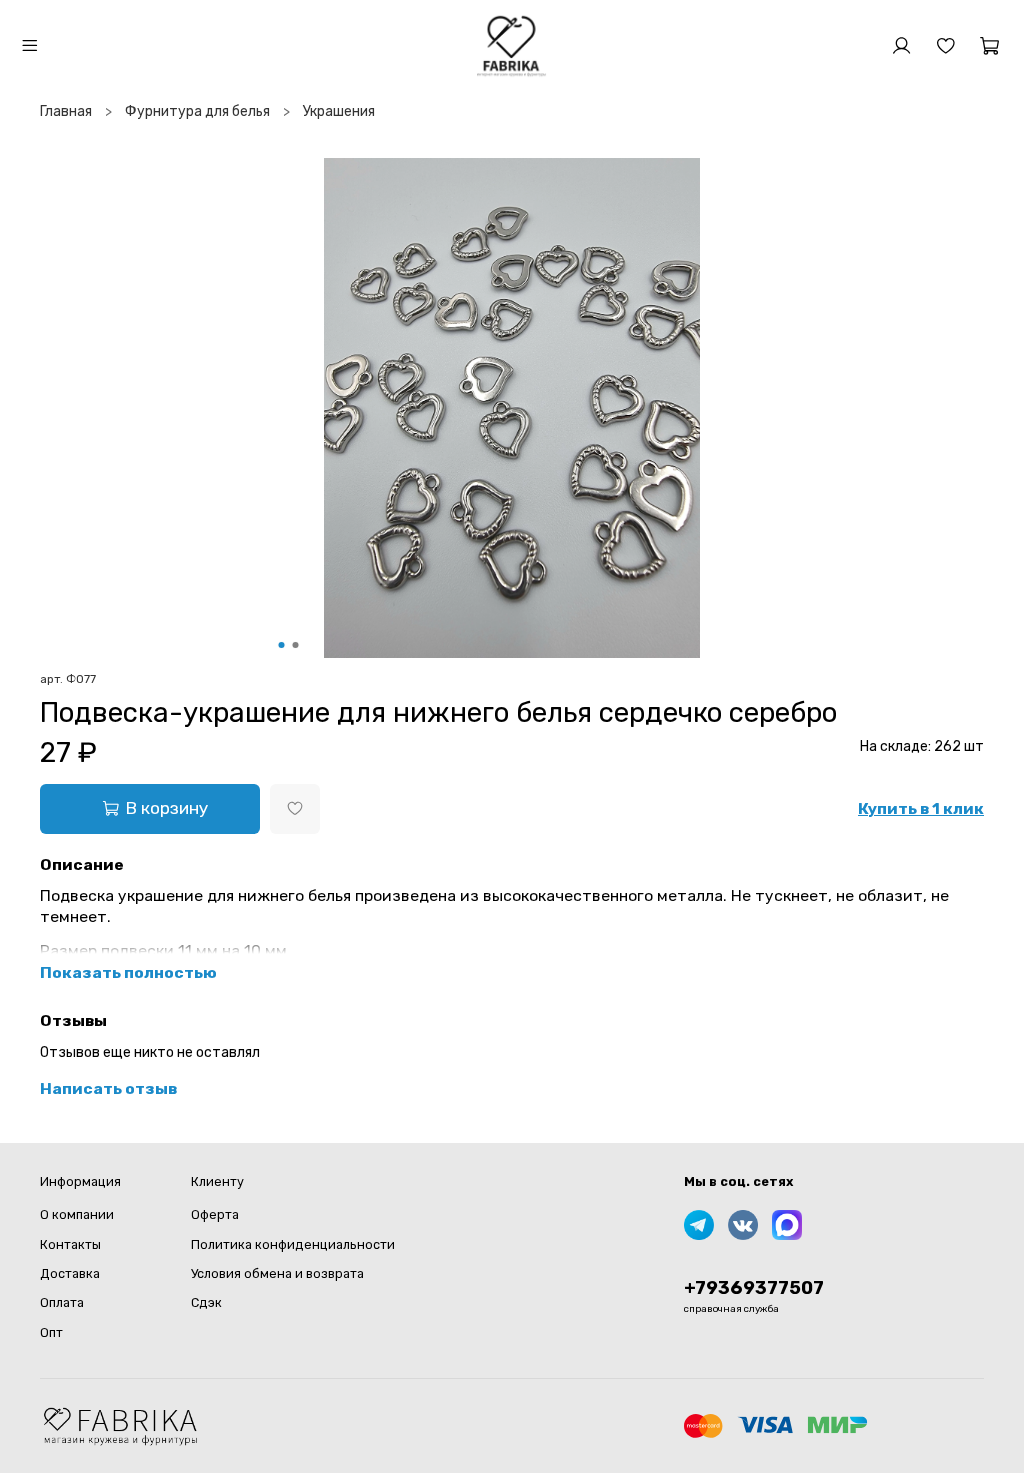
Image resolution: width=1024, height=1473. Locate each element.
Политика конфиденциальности (293, 1244)
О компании (77, 1214)
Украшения (339, 111)
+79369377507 (754, 1288)
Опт (51, 1332)
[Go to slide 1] (282, 645)
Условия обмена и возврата (277, 1273)
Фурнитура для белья (197, 111)
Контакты (70, 1244)
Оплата (62, 1302)
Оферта (215, 1214)
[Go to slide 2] (296, 645)
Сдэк (206, 1302)
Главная (66, 111)
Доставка (70, 1273)
